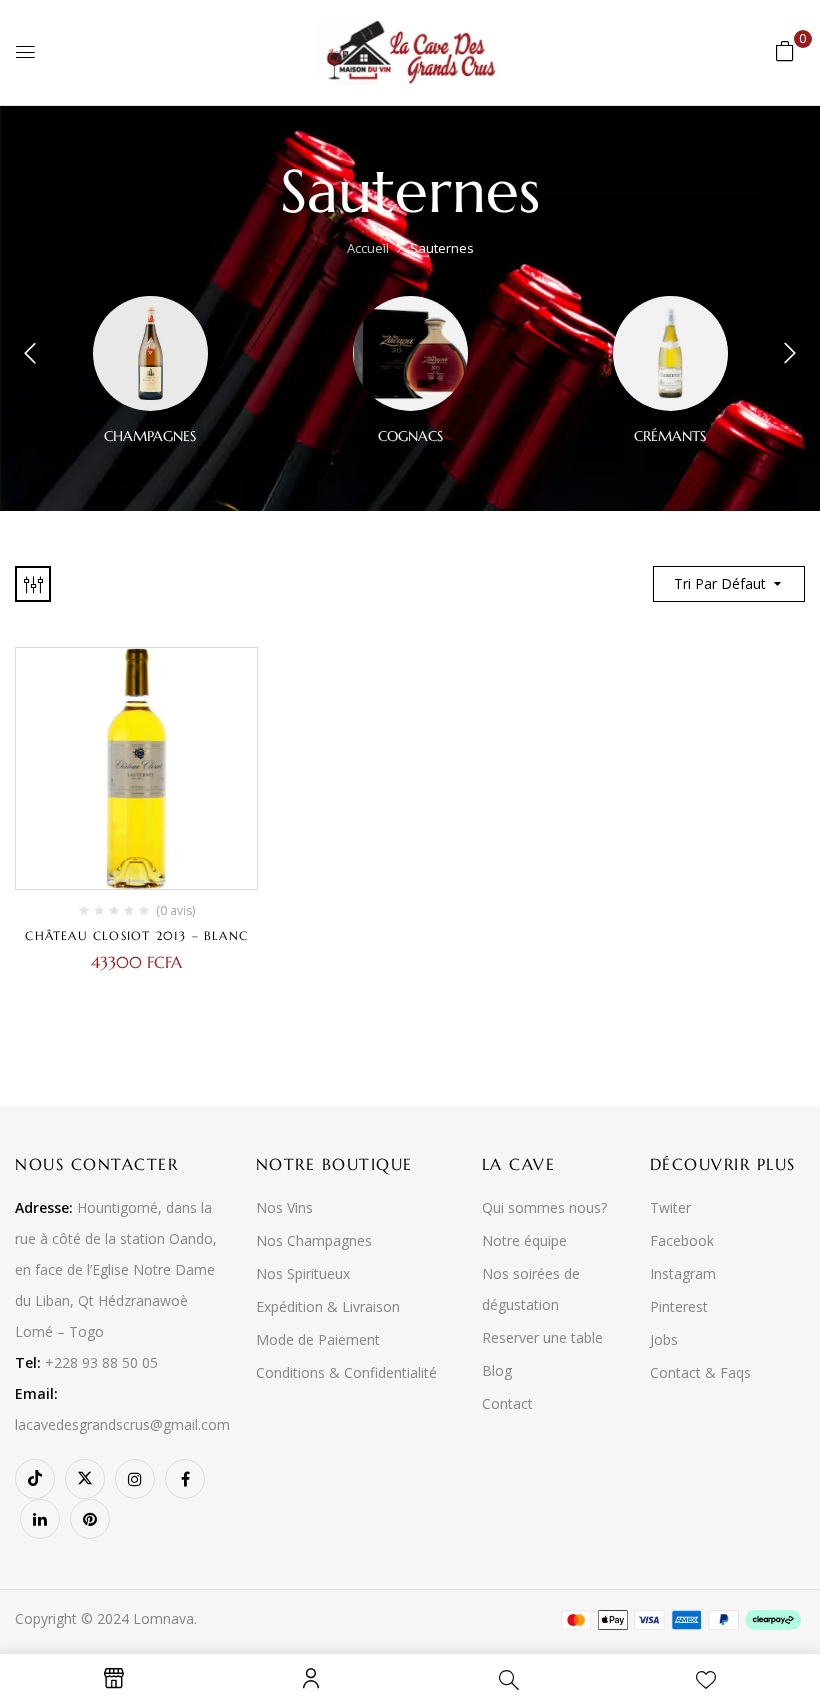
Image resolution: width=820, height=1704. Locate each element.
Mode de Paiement (318, 1339)
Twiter (670, 1207)
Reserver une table (542, 1337)
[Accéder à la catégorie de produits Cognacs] (410, 353)
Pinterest (679, 1306)
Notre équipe (524, 1240)
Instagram (683, 1273)
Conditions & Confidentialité (346, 1372)
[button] (785, 50)
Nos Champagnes (314, 1240)
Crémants (670, 436)
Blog (497, 1370)
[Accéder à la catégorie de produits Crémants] (670, 353)
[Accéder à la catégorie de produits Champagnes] (150, 353)
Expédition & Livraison (328, 1306)
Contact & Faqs (700, 1372)
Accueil (368, 248)
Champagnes (150, 436)
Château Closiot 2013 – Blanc (136, 935)
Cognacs (410, 436)
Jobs (664, 1339)
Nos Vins (284, 1207)
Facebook (682, 1240)
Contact (507, 1403)
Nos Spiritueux (303, 1273)
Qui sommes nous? (544, 1207)
